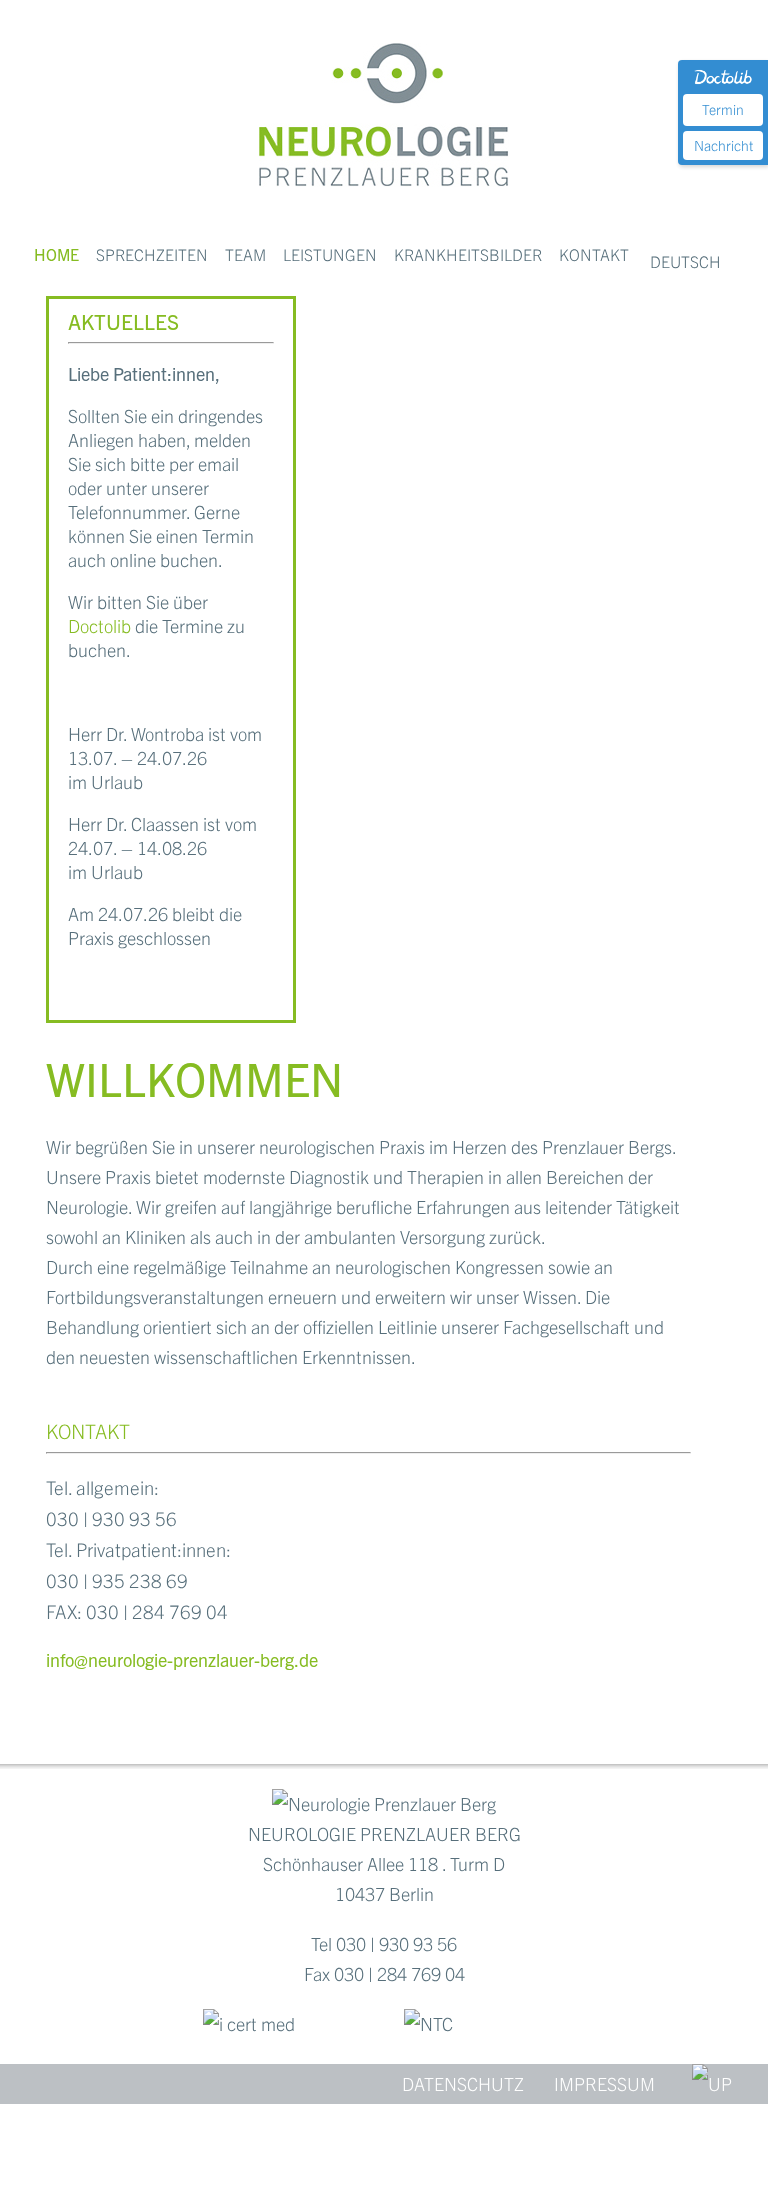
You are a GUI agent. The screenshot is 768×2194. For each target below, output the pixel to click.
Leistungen (330, 254)
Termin (723, 109)
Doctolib (99, 625)
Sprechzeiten (152, 254)
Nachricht (723, 145)
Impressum (604, 2083)
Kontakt (594, 254)
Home (56, 254)
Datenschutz (463, 2083)
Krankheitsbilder (468, 254)
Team (245, 254)
